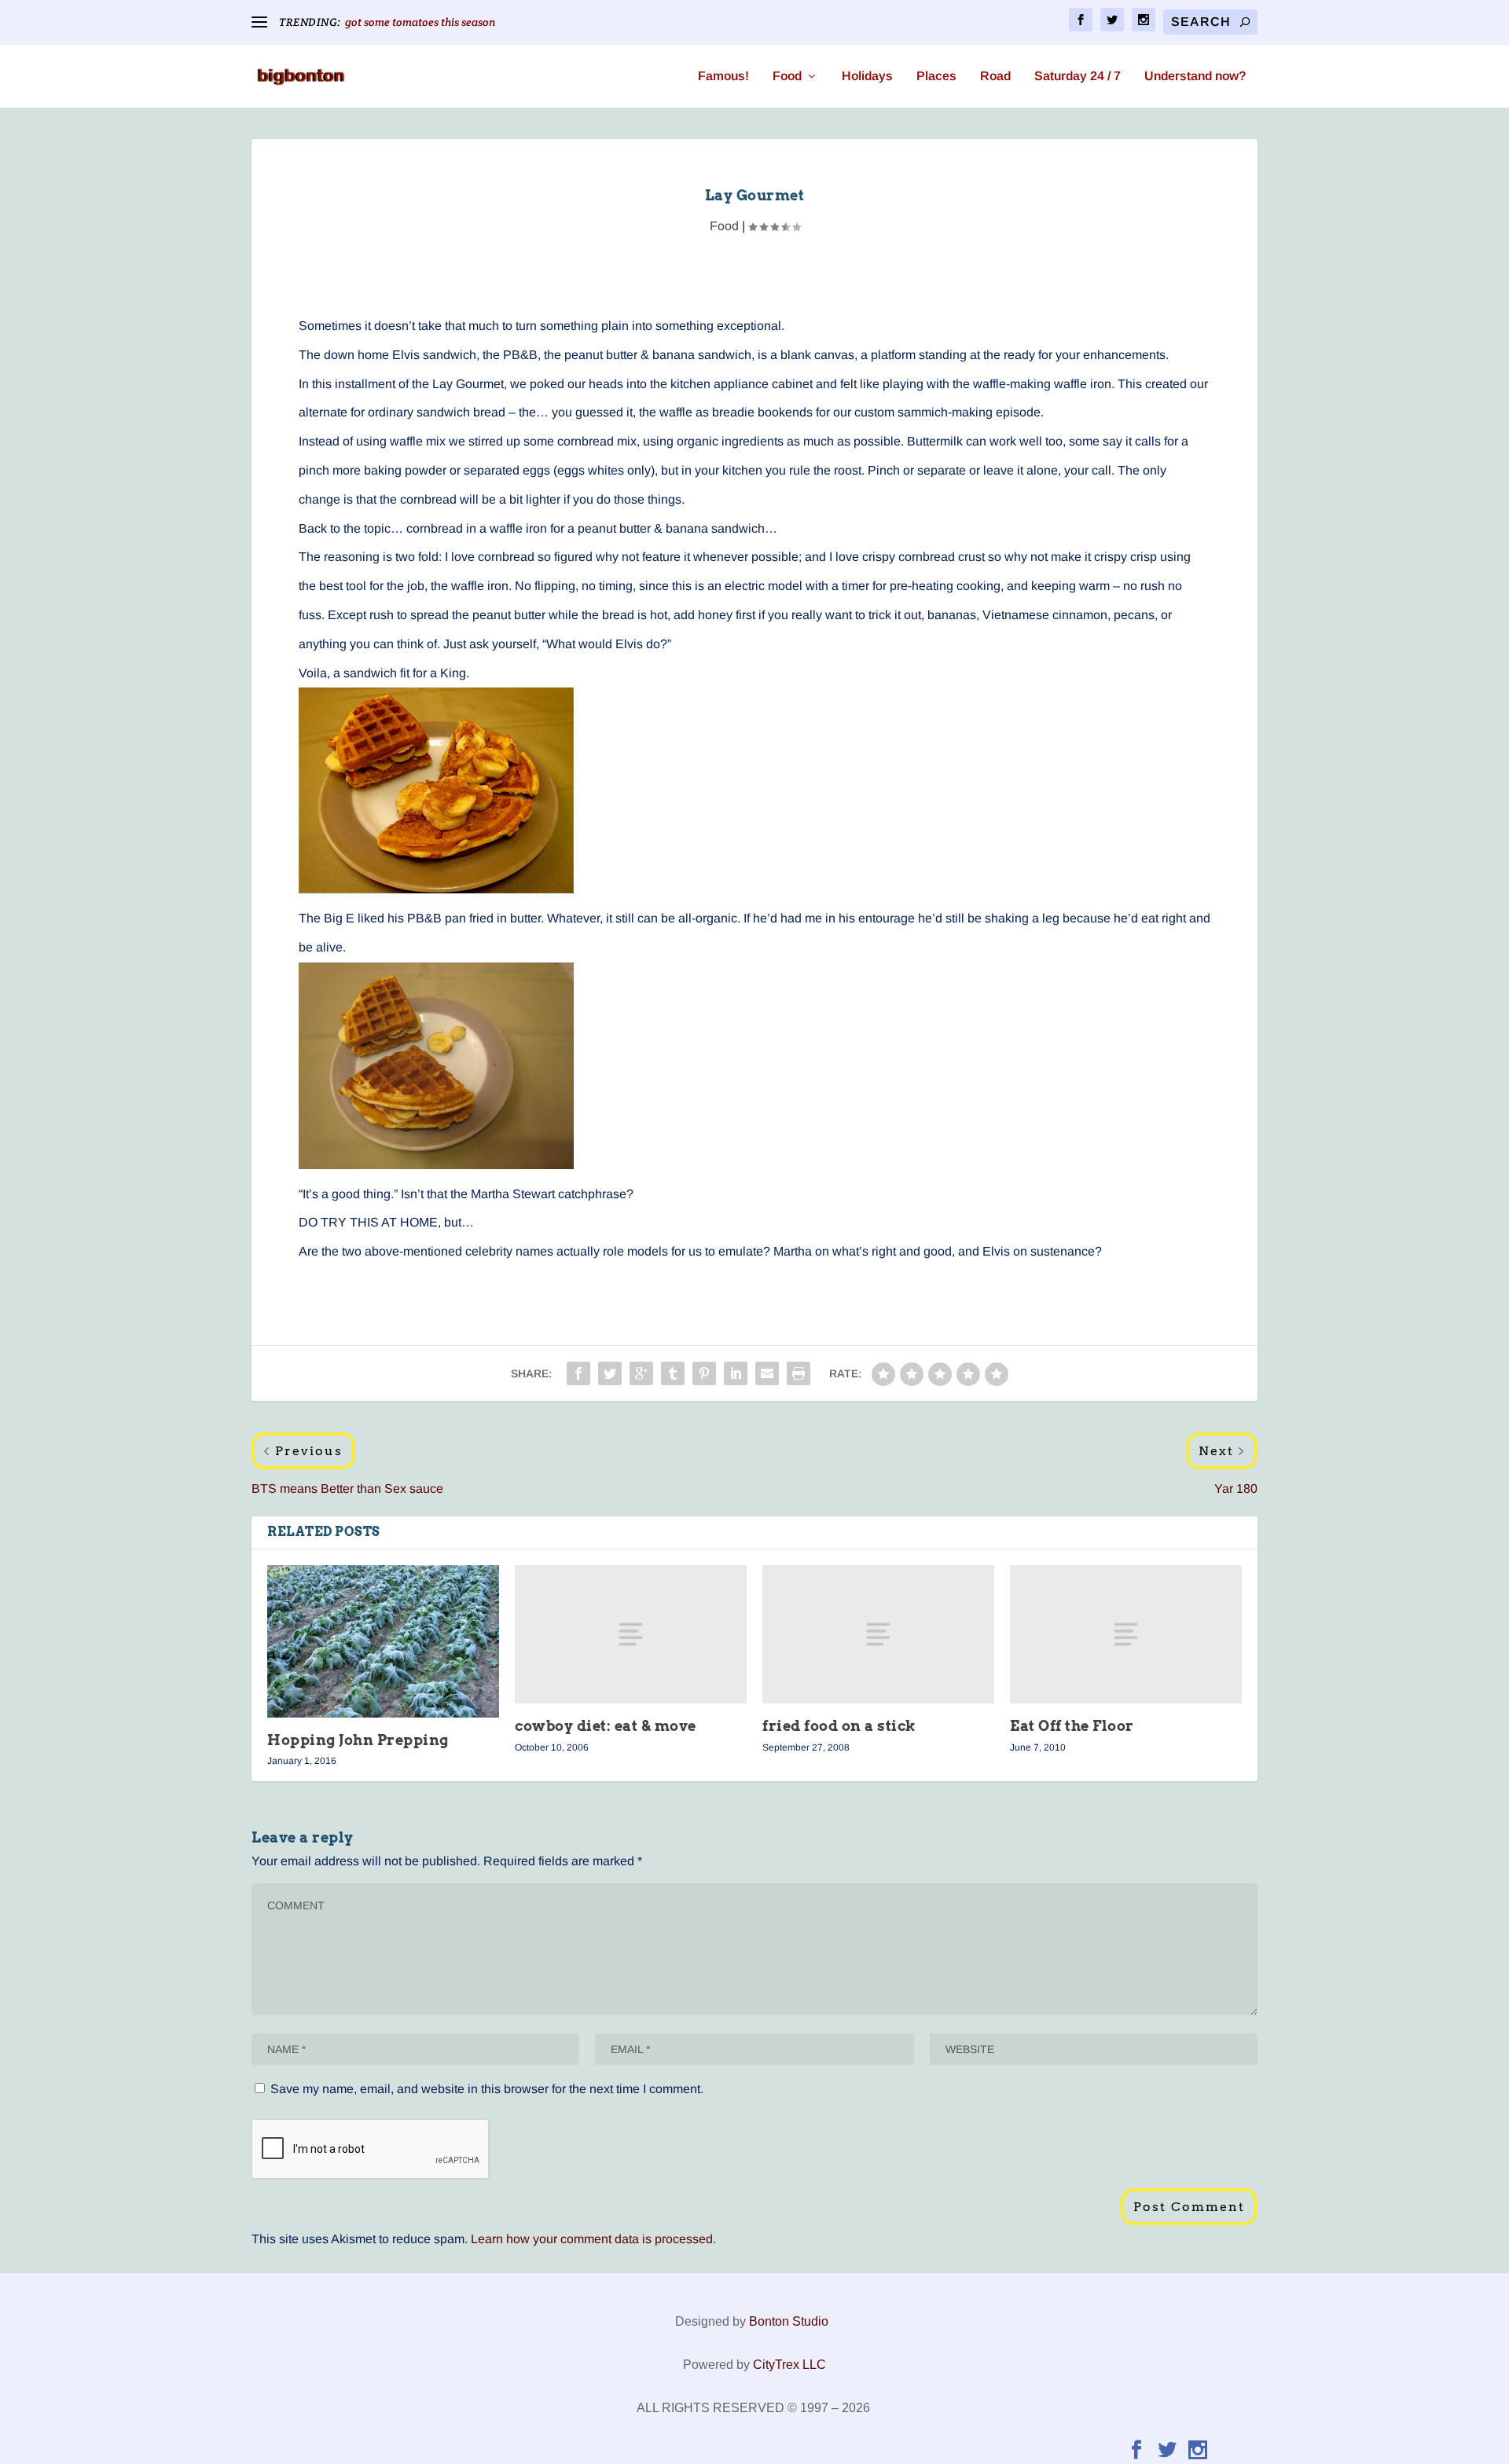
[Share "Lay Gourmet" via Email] (767, 1373)
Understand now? (1195, 76)
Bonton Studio (789, 2321)
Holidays (867, 76)
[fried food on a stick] (878, 1635)
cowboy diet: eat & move (606, 1726)
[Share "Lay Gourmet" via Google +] (641, 1373)
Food (787, 76)
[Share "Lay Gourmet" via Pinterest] (704, 1373)
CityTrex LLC (789, 2365)
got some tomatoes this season (420, 22)
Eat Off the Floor (1072, 1726)
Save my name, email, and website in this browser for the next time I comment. (487, 2089)
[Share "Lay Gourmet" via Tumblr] (673, 1373)
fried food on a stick (839, 1726)
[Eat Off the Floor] (1126, 1635)
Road (995, 76)
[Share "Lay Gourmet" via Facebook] (578, 1373)
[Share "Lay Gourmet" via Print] (799, 1373)
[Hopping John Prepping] (383, 1642)
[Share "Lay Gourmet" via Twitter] (610, 1373)
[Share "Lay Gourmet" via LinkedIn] (736, 1373)
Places (936, 76)
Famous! (723, 76)
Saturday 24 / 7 (1078, 76)
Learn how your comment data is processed (592, 2239)
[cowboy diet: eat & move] (631, 1635)
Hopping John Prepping (358, 1740)
